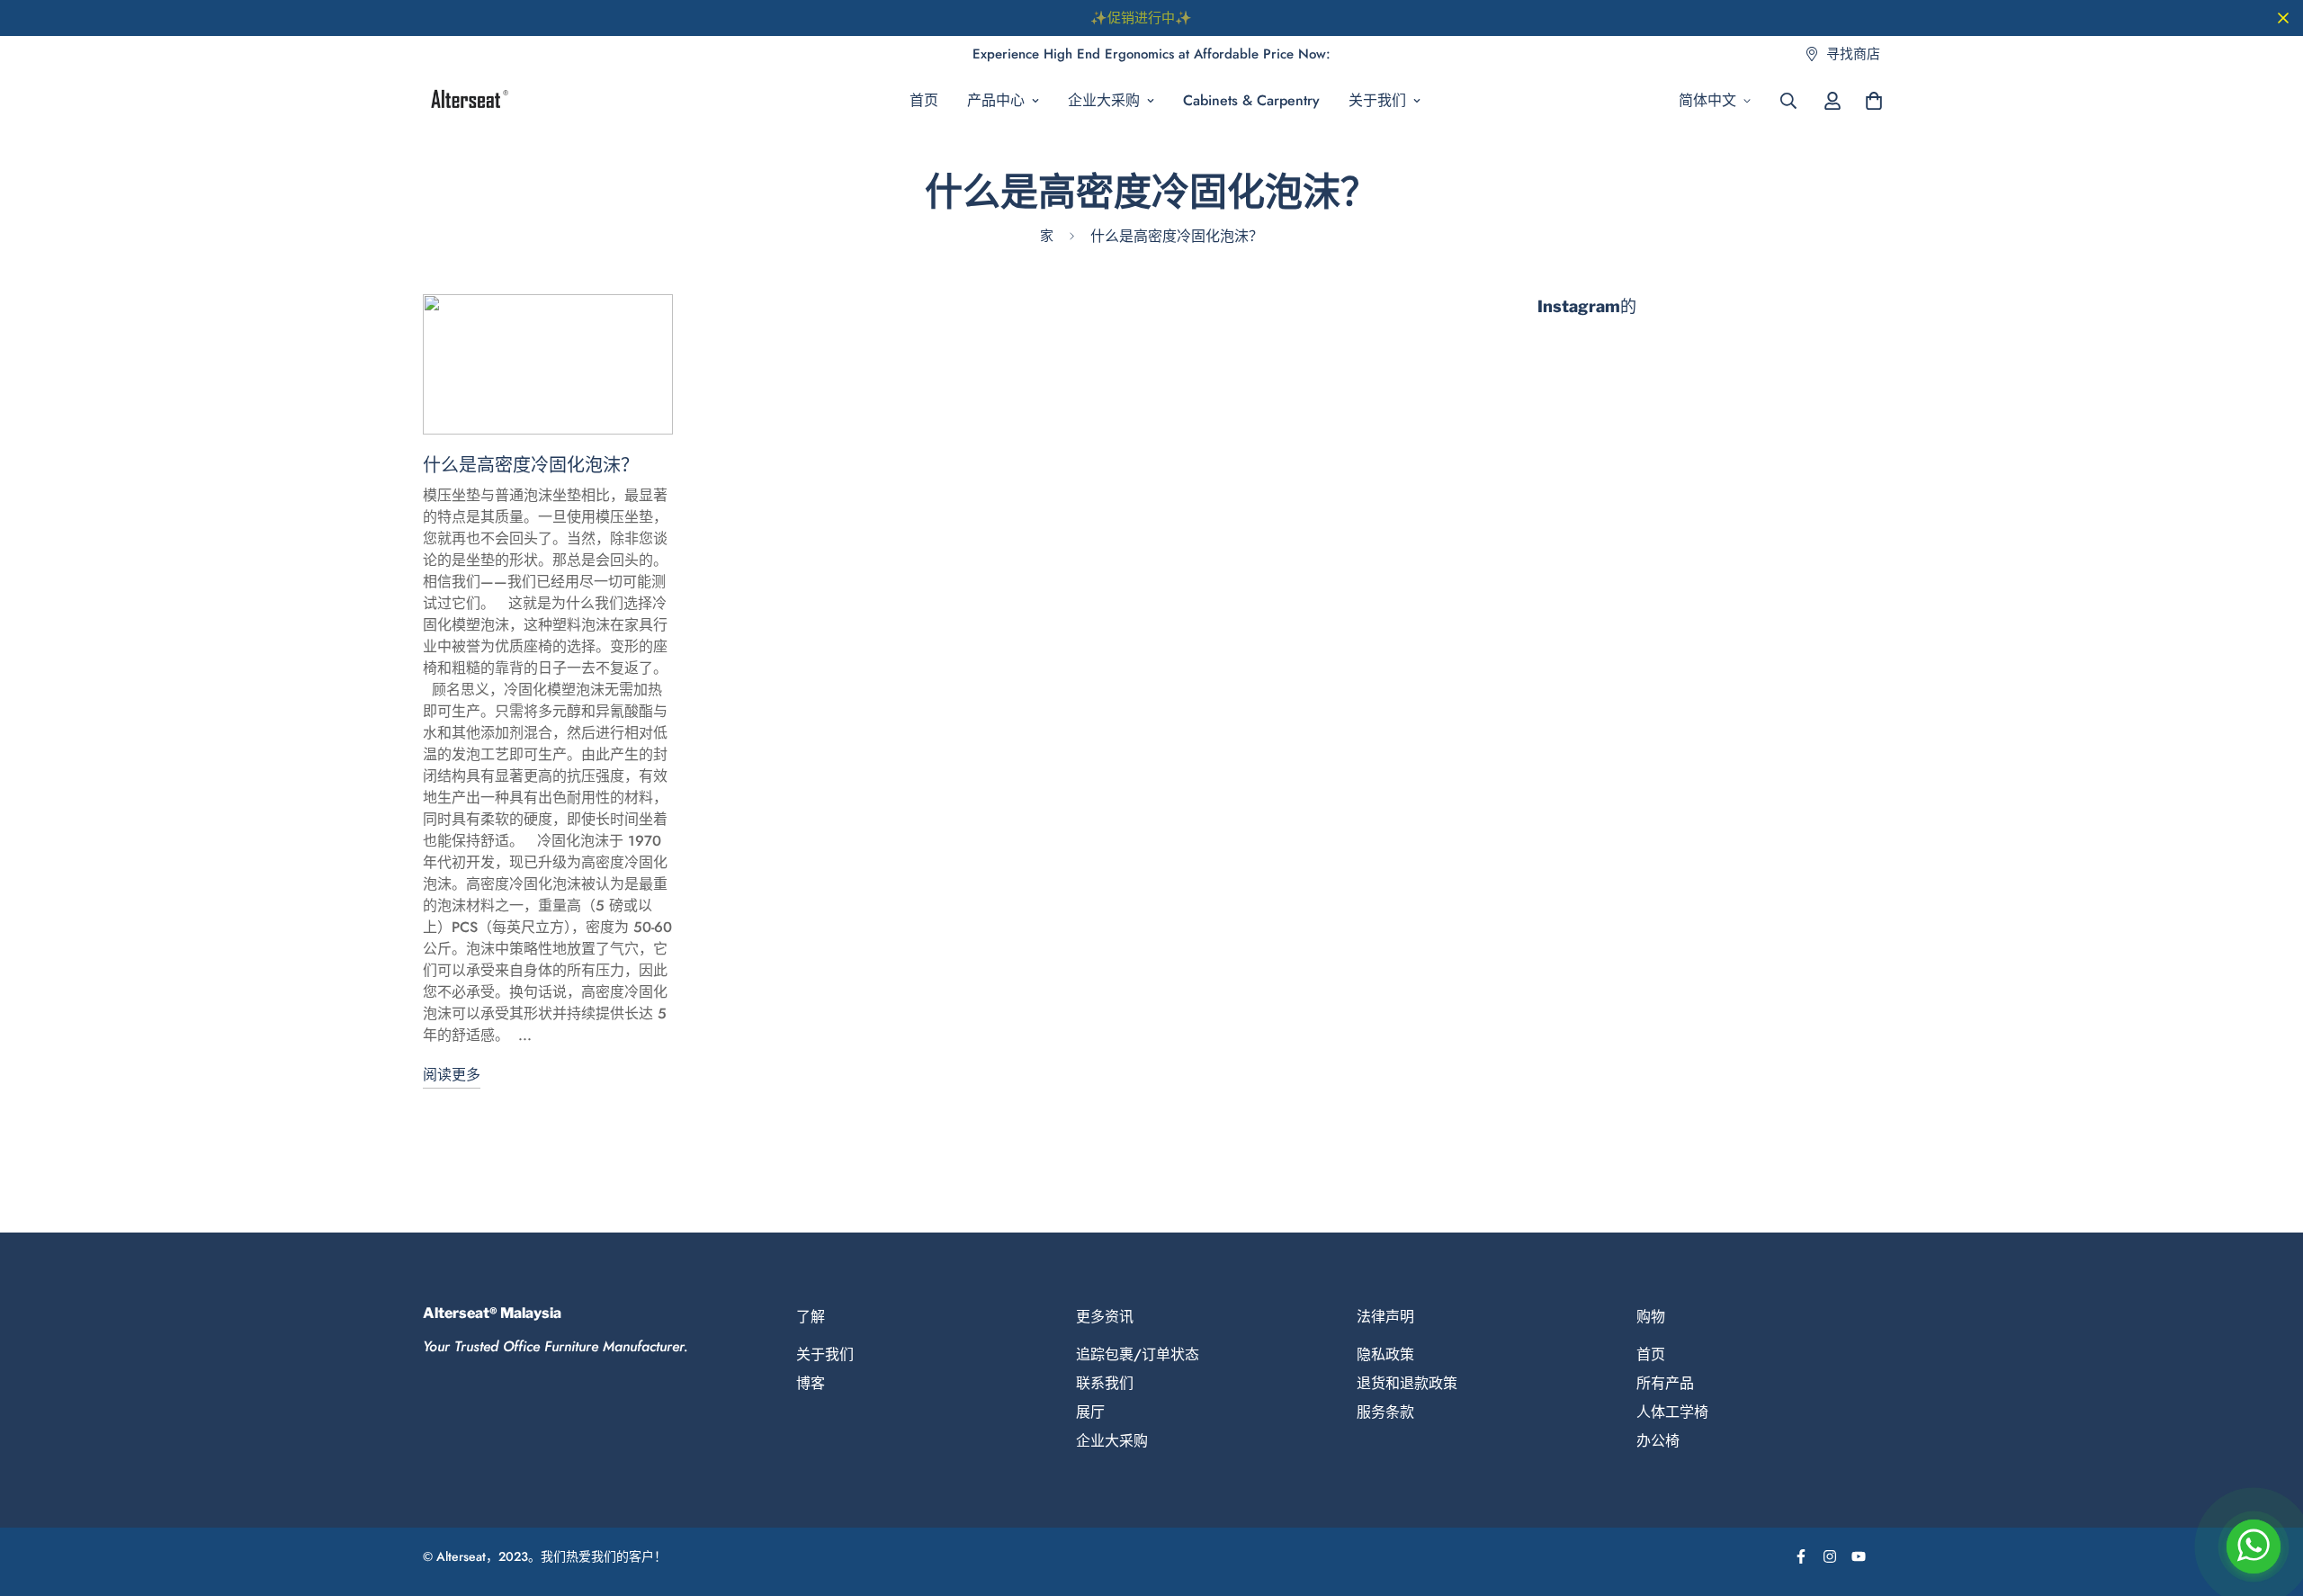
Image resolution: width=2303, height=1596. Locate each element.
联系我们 (1105, 1383)
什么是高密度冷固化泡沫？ (531, 465)
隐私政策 (1385, 1354)
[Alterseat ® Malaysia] (468, 100)
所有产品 (1665, 1383)
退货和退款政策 (1407, 1383)
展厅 (1090, 1412)
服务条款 (1385, 1412)
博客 (811, 1383)
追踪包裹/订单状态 (1138, 1354)
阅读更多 (452, 1075)
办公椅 (1658, 1441)
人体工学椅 (1672, 1412)
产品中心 (996, 100)
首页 (924, 100)
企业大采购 (1104, 100)
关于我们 (1377, 100)
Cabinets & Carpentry (1251, 100)
